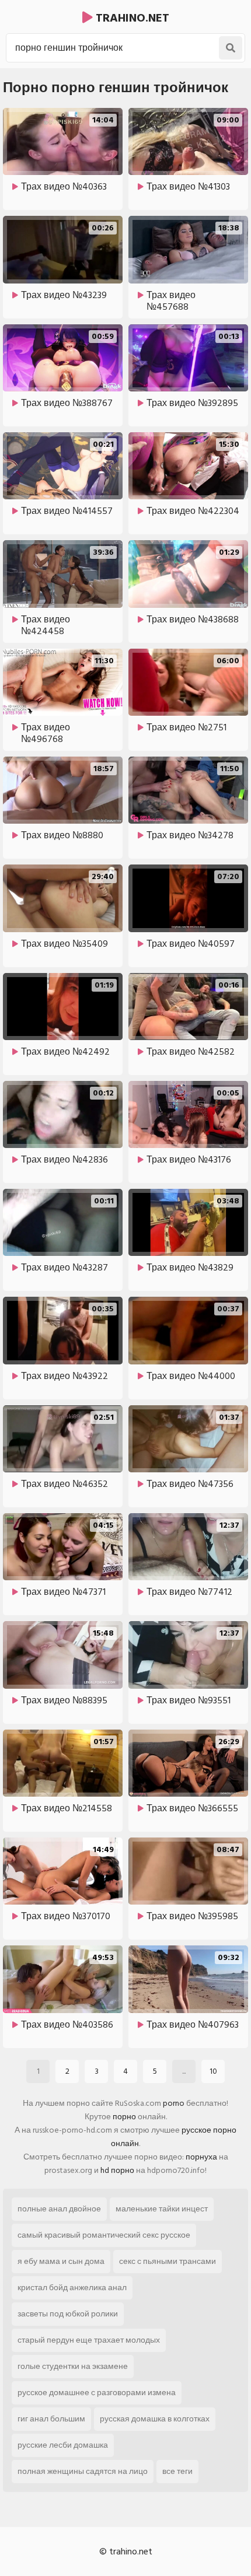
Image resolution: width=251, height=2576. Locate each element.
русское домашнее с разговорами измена (97, 2393)
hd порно (117, 2170)
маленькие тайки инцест (162, 2209)
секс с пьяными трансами (168, 2261)
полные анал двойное (59, 2209)
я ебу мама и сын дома (61, 2261)
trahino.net (131, 18)
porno (174, 2103)
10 (213, 2071)
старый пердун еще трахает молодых (89, 2340)
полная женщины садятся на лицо (83, 2471)
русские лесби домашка (63, 2445)
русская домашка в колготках (155, 2419)
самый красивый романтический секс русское (104, 2235)
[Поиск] (231, 48)
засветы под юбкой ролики (68, 2314)
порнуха (201, 2157)
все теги (177, 2471)
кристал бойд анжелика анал (72, 2288)
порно (124, 2117)
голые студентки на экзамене (73, 2366)
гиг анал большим (51, 2419)
